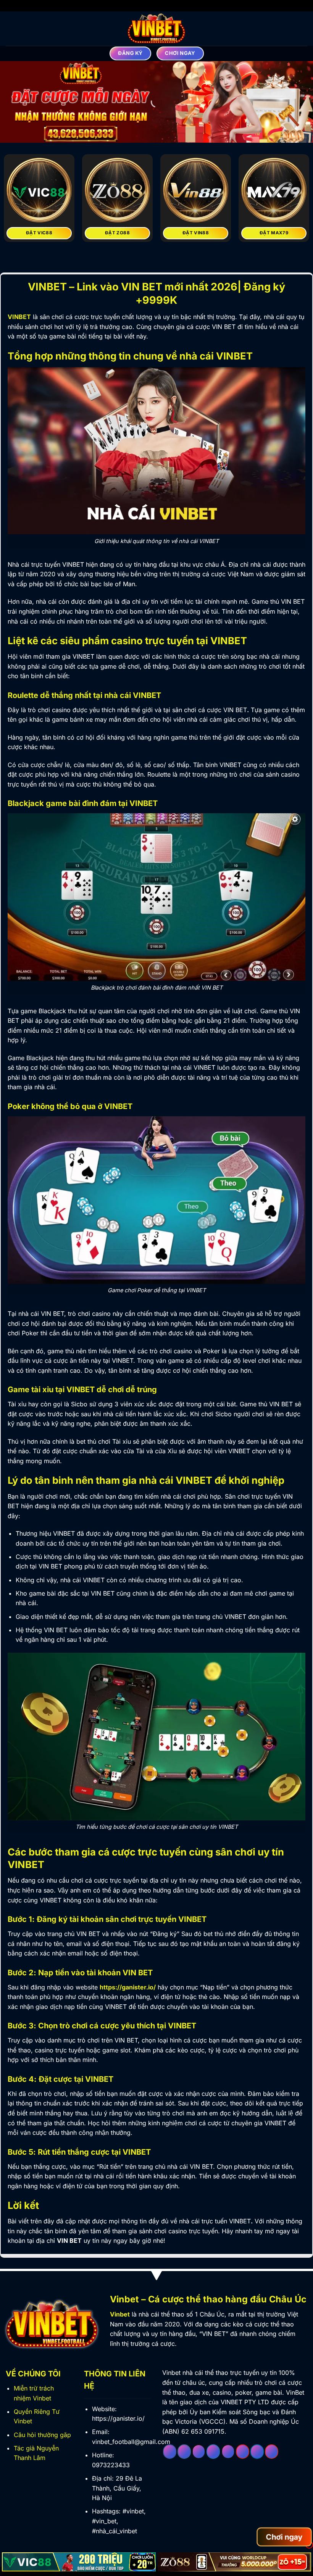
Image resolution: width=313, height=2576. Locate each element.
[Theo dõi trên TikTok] (199, 2452)
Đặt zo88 (117, 233)
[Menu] (10, 28)
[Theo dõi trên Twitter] (213, 2452)
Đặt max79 (274, 233)
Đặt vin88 (196, 233)
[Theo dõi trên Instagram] (184, 2452)
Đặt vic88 (39, 233)
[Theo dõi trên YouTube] (272, 2452)
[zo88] (235, 2562)
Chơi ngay (284, 2537)
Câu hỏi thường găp (42, 2435)
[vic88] (79, 2562)
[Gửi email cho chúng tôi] (228, 2452)
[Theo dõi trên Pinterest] (243, 2452)
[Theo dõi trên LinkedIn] (257, 2452)
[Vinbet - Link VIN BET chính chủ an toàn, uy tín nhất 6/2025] (156, 29)
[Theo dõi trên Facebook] (170, 2452)
